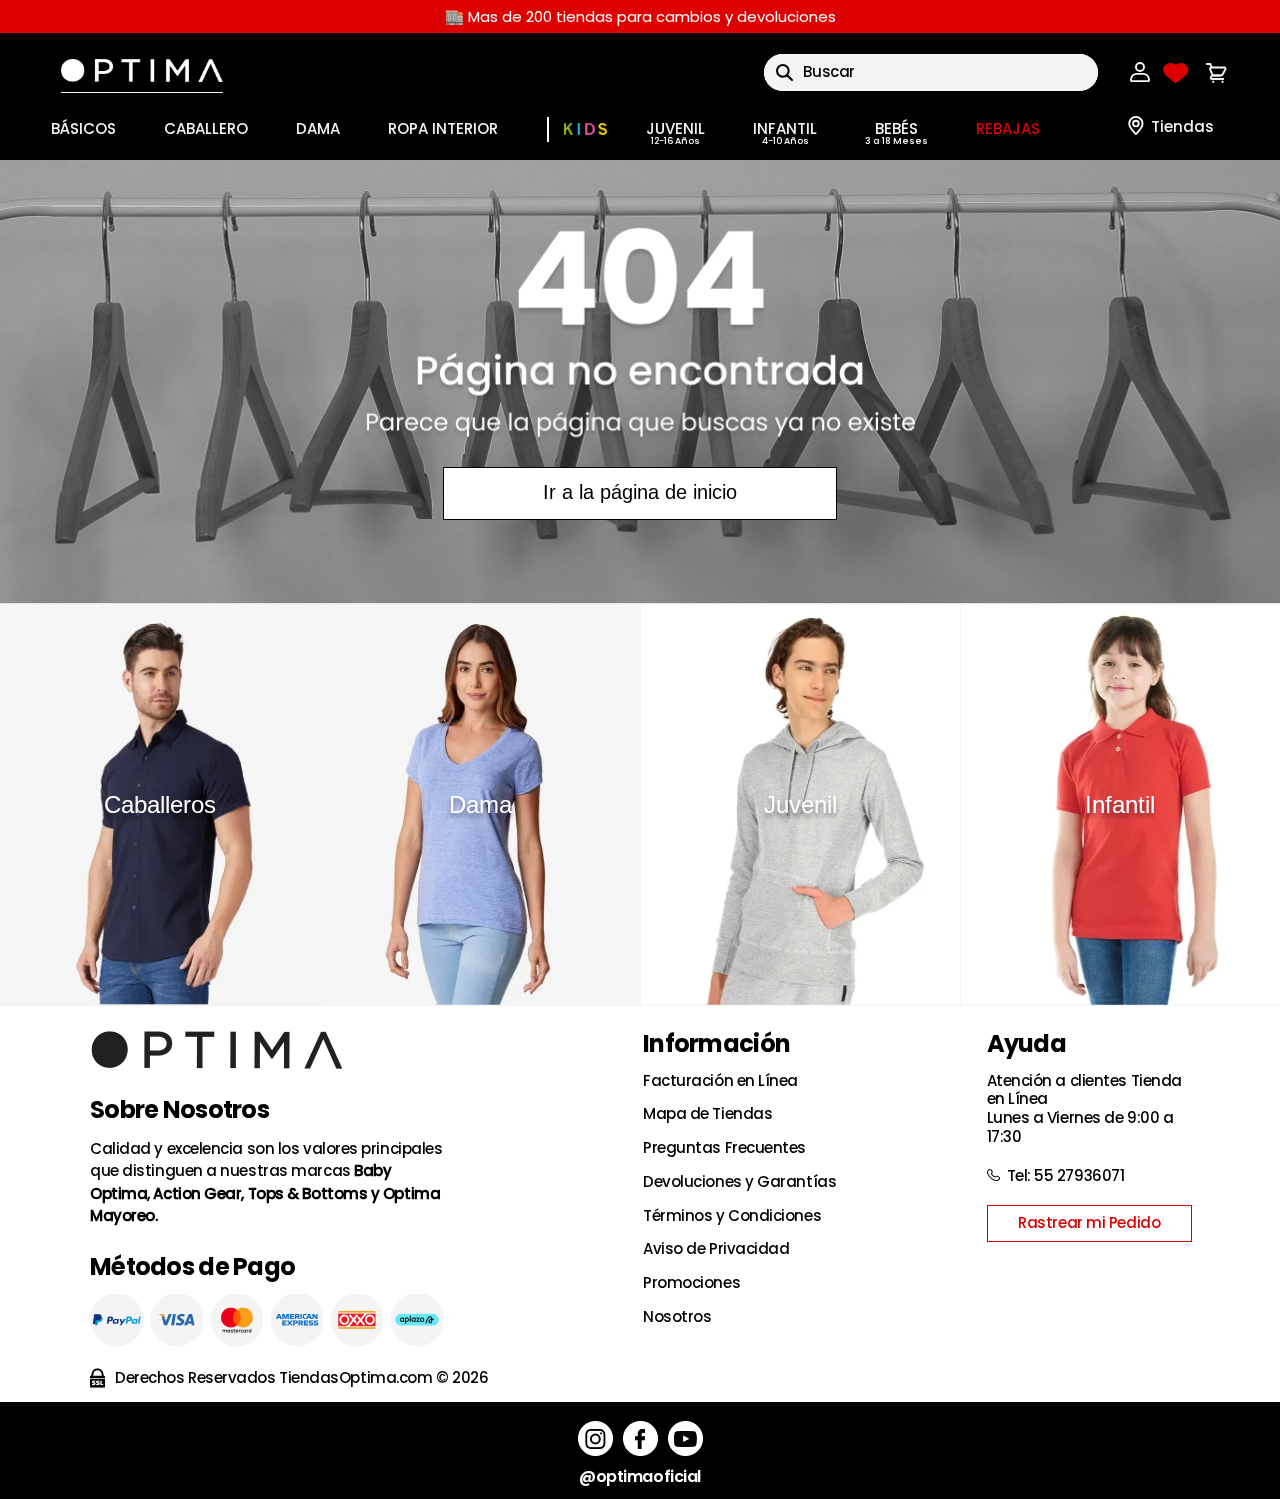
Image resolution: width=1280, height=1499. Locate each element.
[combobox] (931, 72)
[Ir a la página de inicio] (640, 381)
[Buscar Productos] (784, 72)
